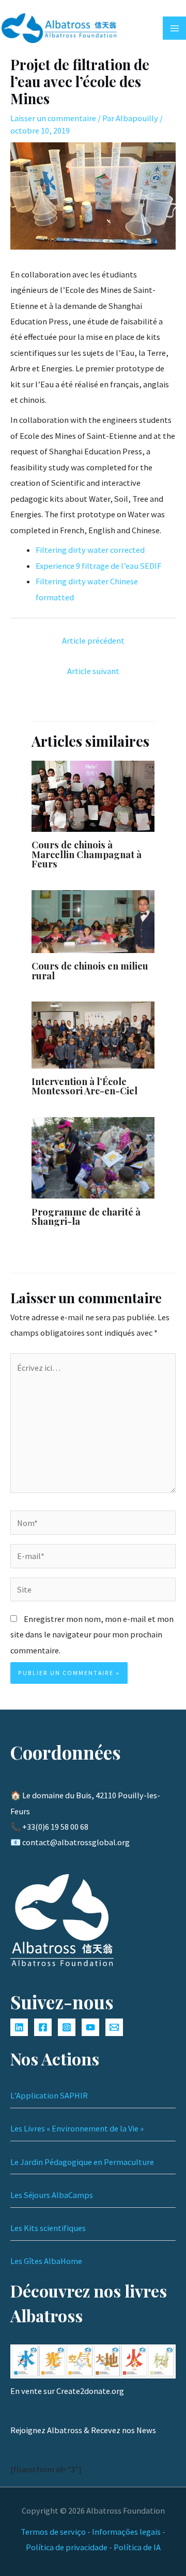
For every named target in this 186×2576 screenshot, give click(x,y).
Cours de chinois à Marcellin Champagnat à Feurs (87, 854)
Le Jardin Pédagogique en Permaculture (82, 2162)
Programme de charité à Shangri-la (86, 1216)
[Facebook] (43, 2027)
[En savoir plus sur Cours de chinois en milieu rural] (93, 921)
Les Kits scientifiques (48, 2228)
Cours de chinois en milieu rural (90, 970)
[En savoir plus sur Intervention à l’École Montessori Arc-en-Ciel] (93, 1034)
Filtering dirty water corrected (90, 550)
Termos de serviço (53, 2532)
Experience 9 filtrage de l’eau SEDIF (98, 566)
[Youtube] (90, 2027)
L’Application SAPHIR (49, 2095)
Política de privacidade (67, 2547)
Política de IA (137, 2547)
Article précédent (93, 641)
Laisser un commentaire (53, 118)
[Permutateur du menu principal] (174, 28)
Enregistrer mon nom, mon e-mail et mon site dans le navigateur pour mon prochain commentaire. (92, 1635)
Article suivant (93, 671)
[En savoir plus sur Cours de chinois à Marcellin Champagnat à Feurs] (93, 795)
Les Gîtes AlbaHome (46, 2261)
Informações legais (126, 2532)
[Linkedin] (19, 2027)
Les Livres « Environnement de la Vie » (77, 2128)
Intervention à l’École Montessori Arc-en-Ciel (84, 1086)
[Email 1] (114, 2027)
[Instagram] (67, 2027)
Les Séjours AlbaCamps (52, 2195)
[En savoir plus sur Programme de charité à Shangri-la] (93, 1157)
